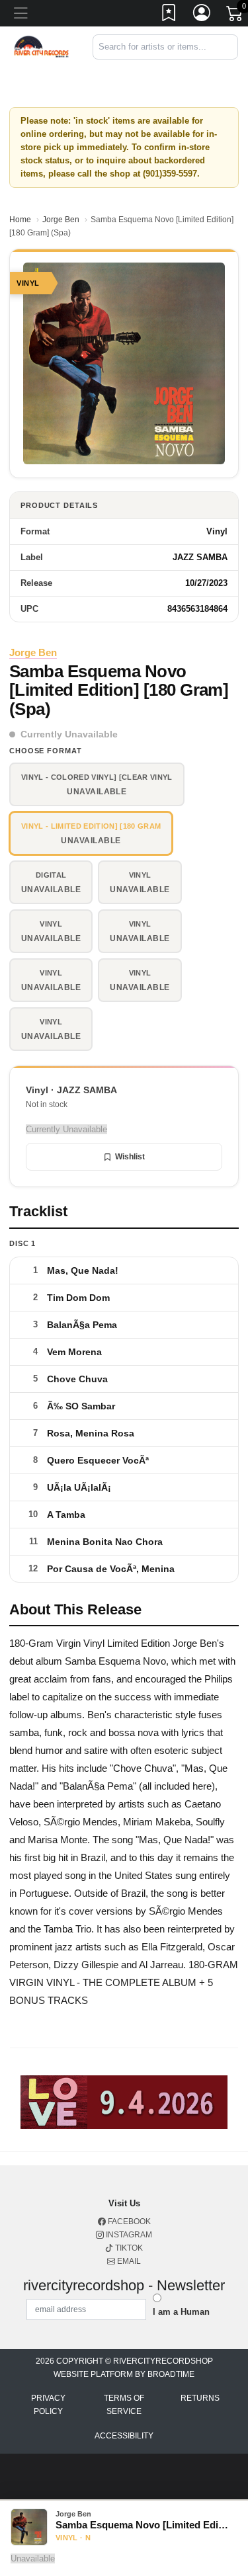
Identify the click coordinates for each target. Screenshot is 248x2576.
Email (128, 2261)
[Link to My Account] (202, 15)
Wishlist (130, 1157)
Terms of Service (124, 2405)
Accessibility (124, 2436)
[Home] (41, 46)
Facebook (128, 2222)
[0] (235, 16)
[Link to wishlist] (169, 15)
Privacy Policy (48, 2405)
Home (20, 220)
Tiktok (128, 2248)
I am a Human (181, 2312)
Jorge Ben (61, 220)
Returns (200, 2398)
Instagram (128, 2235)
